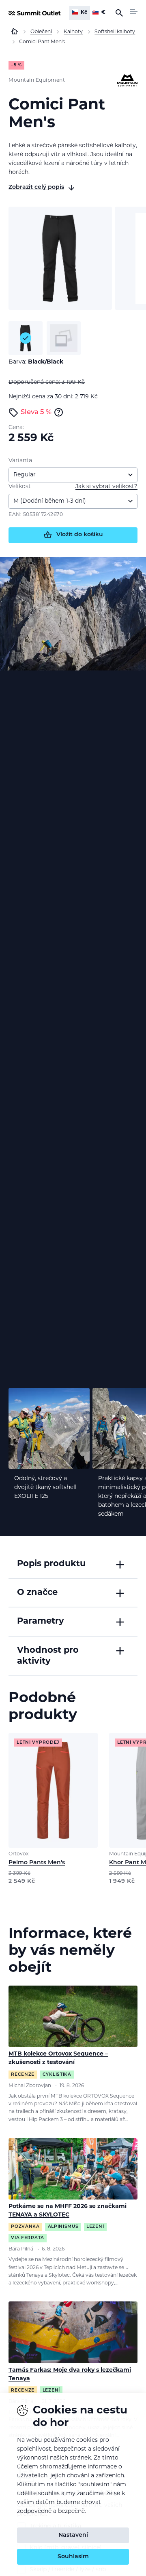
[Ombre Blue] (64, 338)
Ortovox (19, 1854)
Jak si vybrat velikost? (106, 487)
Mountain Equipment (37, 80)
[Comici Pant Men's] (60, 258)
